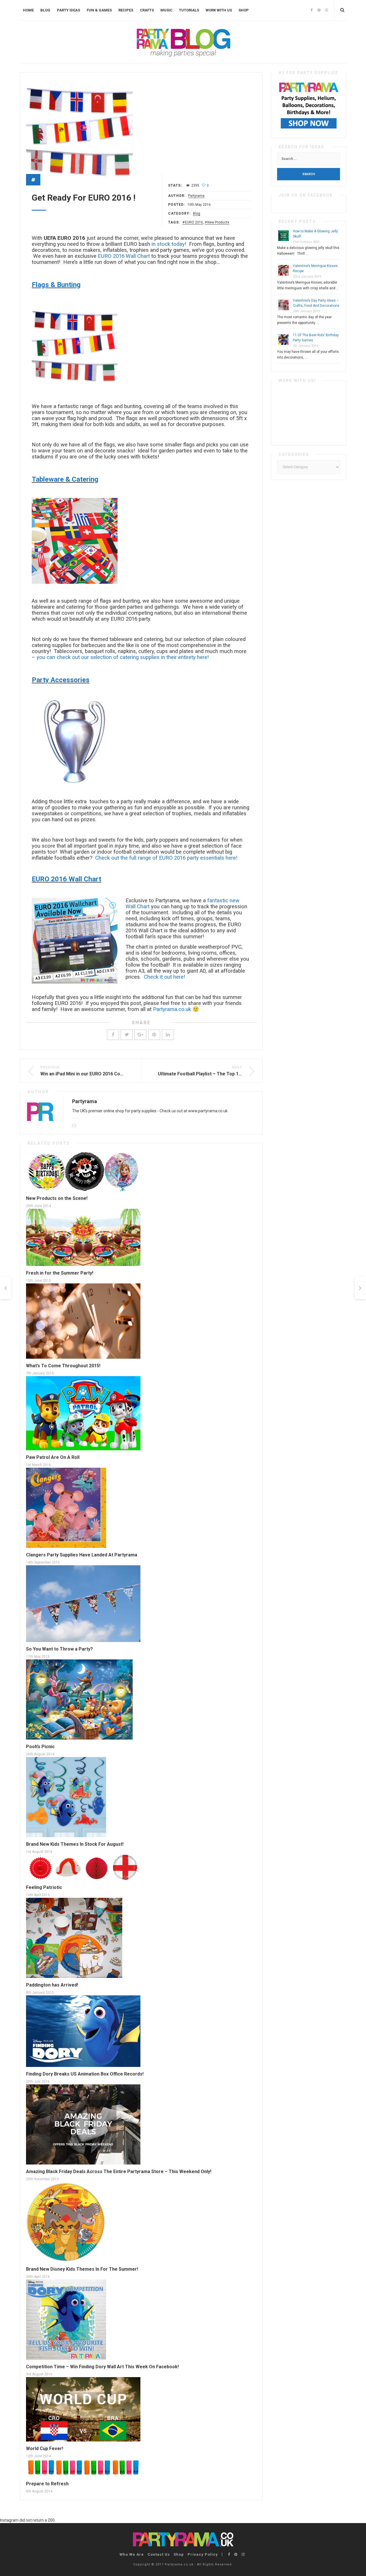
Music (166, 10)
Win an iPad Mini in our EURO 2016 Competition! (91, 1074)
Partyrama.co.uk (172, 1009)
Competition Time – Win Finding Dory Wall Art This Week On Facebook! (102, 2367)
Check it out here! (164, 977)
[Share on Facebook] (113, 1035)
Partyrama (196, 196)
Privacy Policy (203, 2554)
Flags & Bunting (56, 285)
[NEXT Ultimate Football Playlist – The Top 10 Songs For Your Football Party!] (360, 1288)
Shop (244, 10)
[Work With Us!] (309, 413)
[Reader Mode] (33, 180)
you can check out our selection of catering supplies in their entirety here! (123, 657)
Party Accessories (61, 680)
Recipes (126, 10)
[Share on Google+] (140, 1035)
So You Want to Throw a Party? (59, 1649)
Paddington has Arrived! (52, 1985)
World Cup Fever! (45, 2449)
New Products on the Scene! (57, 1198)
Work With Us (219, 10)
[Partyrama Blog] (183, 42)
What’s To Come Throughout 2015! (63, 1366)
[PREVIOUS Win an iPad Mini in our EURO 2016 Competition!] (6, 1288)
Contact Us (159, 2554)
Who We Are (132, 2554)
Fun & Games (99, 10)
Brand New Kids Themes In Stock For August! (75, 1844)
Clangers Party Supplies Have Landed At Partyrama (82, 1555)
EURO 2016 (194, 222)
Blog (45, 10)
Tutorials (189, 10)
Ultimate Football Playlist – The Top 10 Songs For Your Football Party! (233, 1074)
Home (28, 10)
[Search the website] (342, 10)
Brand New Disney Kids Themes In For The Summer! (82, 2269)
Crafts (147, 10)
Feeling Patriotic (44, 1887)
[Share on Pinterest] (154, 1035)
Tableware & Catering (65, 479)
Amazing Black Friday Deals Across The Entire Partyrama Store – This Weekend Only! (119, 2172)
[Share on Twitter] (127, 1035)
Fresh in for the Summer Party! (60, 1273)
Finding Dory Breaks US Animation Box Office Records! (85, 2074)
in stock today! (169, 244)
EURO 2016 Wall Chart (124, 256)
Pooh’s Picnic (40, 1747)
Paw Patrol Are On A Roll (53, 1457)
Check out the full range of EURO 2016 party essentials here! (166, 858)
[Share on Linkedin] (168, 1035)
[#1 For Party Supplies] (309, 105)
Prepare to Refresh (47, 2484)
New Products (218, 222)
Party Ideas (68, 10)
